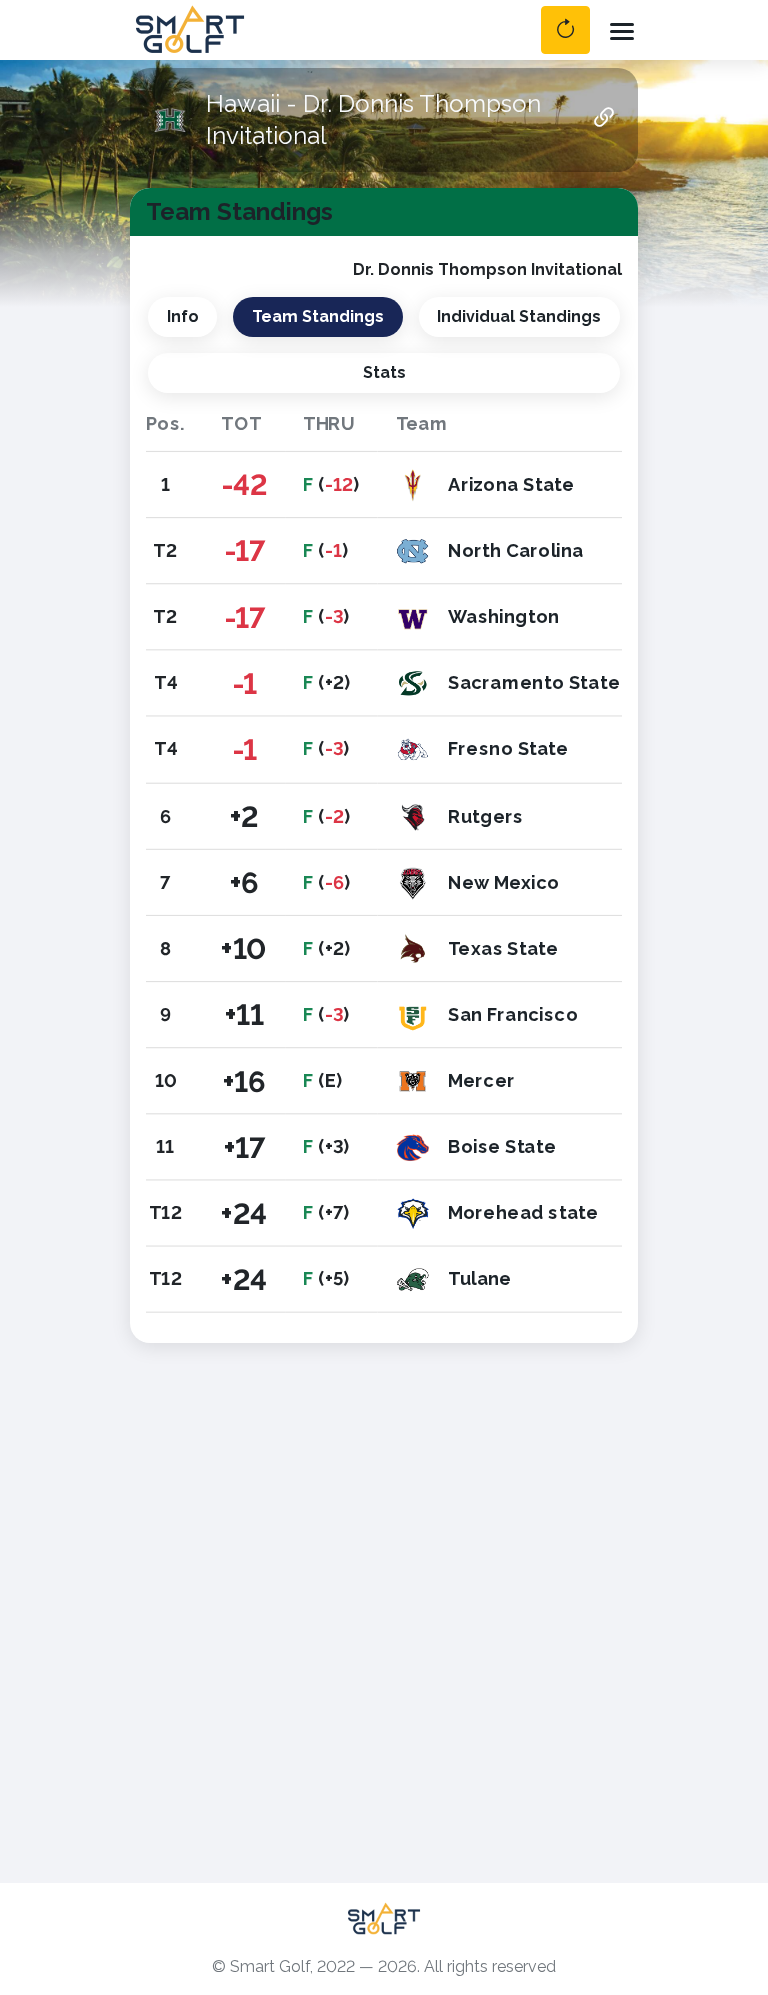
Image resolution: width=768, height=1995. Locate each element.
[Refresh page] (565, 30)
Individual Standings (519, 316)
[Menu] (622, 30)
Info (183, 316)
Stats (384, 372)
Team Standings (318, 316)
